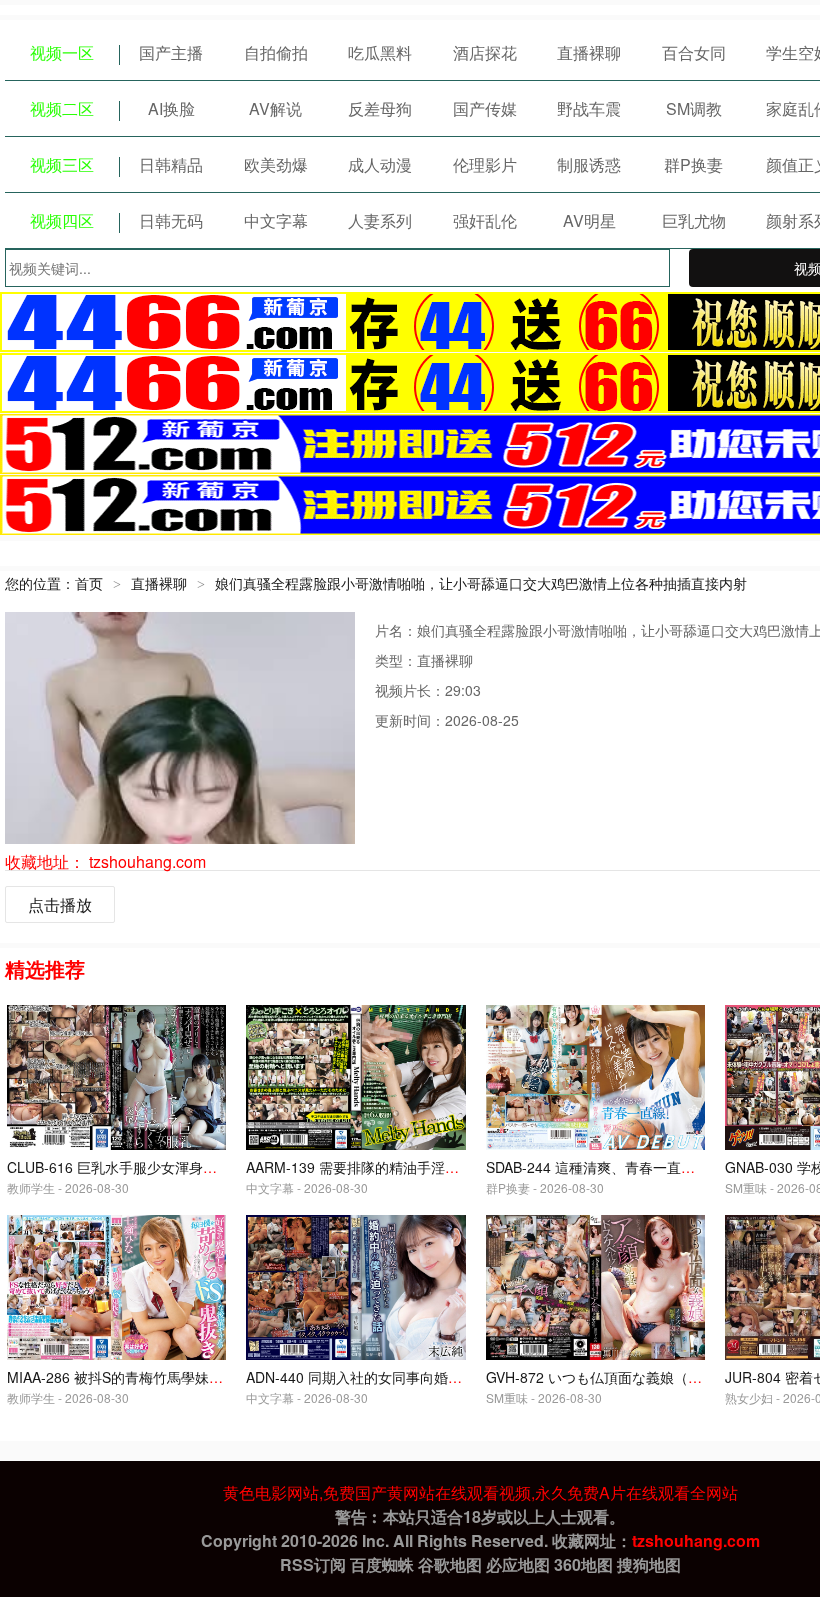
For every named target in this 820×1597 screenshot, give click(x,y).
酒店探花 (485, 52)
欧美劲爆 (276, 164)
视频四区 (62, 220)
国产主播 (171, 52)
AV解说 (275, 108)
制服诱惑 (589, 164)
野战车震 (589, 108)
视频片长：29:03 (428, 690)
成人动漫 (380, 164)
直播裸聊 (589, 52)
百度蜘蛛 (382, 1564)
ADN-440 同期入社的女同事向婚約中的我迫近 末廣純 (412, 1377)
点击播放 (60, 904)
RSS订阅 (313, 1564)
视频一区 (62, 52)
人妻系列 (380, 220)
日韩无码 (171, 220)
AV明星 (589, 220)
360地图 (583, 1564)
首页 (89, 583)
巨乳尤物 (694, 220)
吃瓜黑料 (380, 52)
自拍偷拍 (276, 52)
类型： (396, 660)
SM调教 (694, 108)
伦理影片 (485, 164)
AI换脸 (171, 108)
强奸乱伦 (485, 220)
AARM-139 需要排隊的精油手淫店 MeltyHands (392, 1167)
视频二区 (62, 108)
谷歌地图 (450, 1564)
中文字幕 (276, 220)
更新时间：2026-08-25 (447, 720)
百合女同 (694, 52)
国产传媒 (485, 108)
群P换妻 (693, 164)
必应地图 (518, 1564)
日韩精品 (171, 164)
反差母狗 (380, 108)
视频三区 (62, 164)
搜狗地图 (649, 1564)
